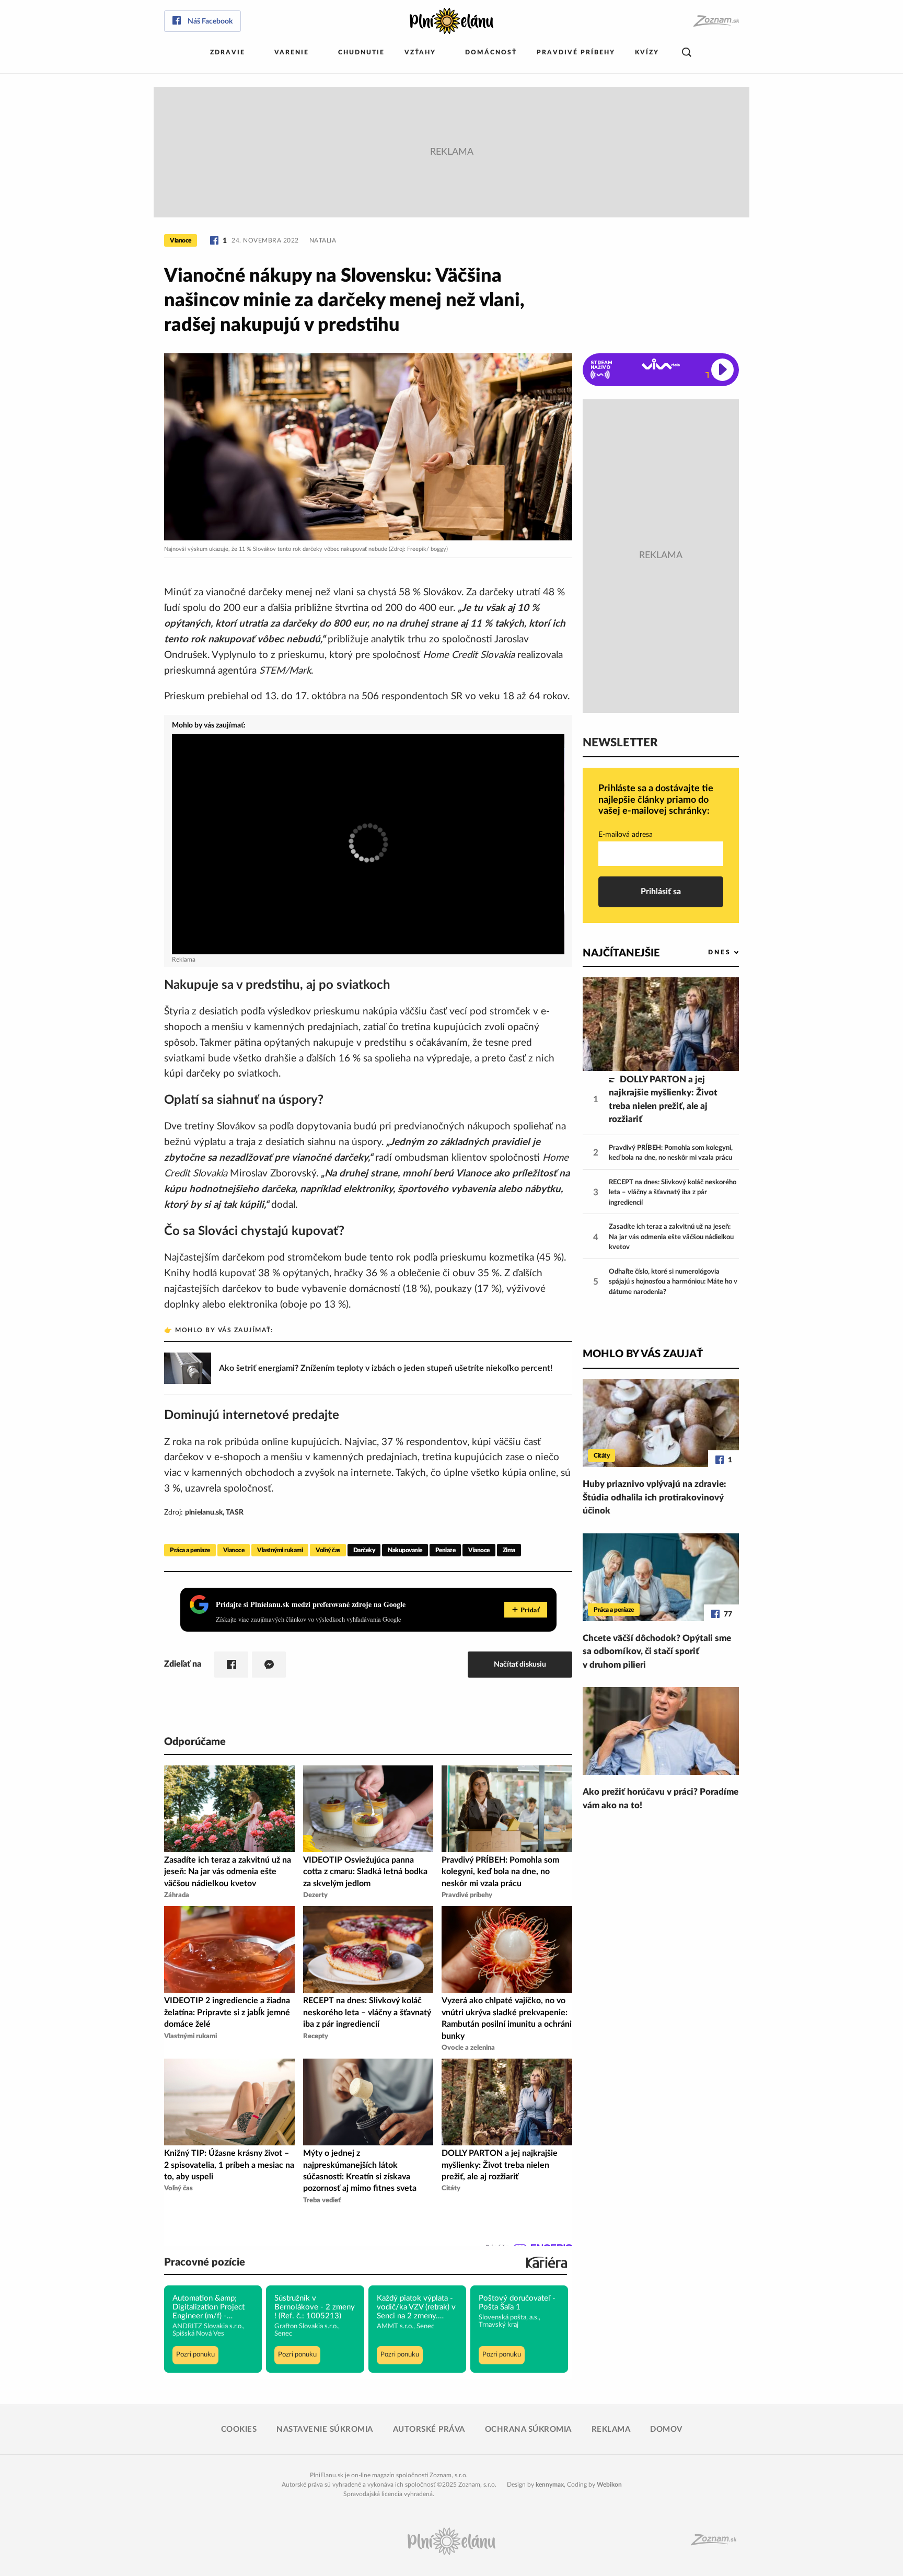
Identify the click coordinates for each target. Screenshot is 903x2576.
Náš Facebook (210, 21)
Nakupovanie (405, 1550)
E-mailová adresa (626, 835)
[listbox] (706, 952)
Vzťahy (420, 52)
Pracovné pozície (205, 2262)
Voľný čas (328, 1550)
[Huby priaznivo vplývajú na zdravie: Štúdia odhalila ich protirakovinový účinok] (661, 1423)
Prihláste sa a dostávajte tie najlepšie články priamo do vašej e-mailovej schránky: (656, 800)
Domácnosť (491, 52)
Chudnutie (361, 52)
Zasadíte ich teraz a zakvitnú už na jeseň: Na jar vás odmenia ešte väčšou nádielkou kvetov (671, 1237)
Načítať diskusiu (520, 1664)
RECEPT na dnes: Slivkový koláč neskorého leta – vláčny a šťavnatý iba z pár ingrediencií (673, 1193)
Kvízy (647, 52)
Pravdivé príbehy (576, 52)
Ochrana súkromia (528, 2429)
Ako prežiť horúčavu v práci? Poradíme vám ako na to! (661, 1799)
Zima (509, 1550)
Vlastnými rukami (280, 1550)
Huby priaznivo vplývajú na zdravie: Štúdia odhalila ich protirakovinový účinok (655, 1497)
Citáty (601, 1456)
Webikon (609, 2485)
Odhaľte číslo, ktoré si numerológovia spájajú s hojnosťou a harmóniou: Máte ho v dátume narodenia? (673, 1282)
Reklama (611, 2429)
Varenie (292, 52)
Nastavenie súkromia (325, 2429)
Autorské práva (429, 2429)
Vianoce (181, 240)
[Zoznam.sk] (716, 21)
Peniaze (445, 1550)
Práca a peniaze (190, 1550)
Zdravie (228, 52)
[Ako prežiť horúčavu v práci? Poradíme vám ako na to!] (661, 1731)
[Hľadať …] (687, 53)
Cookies (239, 2429)
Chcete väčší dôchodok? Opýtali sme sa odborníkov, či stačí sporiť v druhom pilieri (657, 1651)
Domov (666, 2429)
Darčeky (364, 1550)
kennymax (550, 2485)
